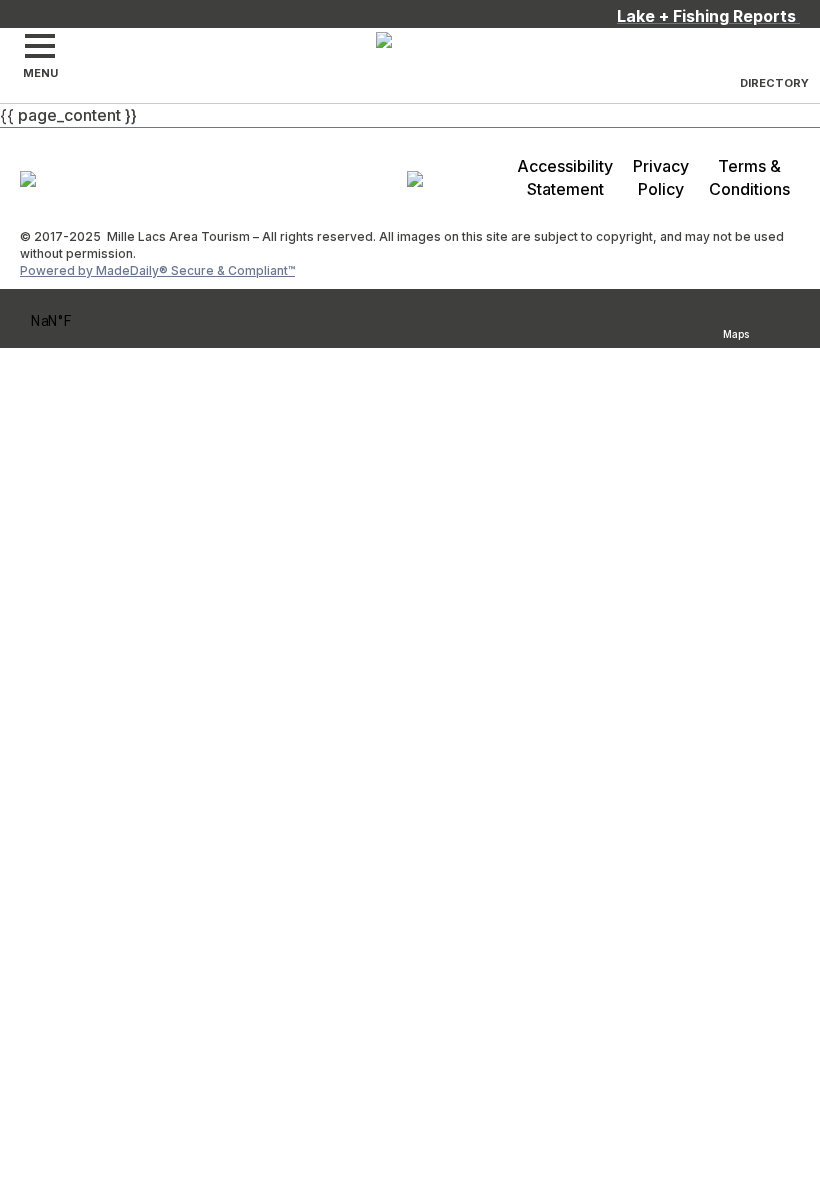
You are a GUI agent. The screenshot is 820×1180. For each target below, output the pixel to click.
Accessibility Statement (565, 177)
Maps (736, 331)
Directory (774, 83)
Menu (40, 73)
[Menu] (40, 46)
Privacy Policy (661, 177)
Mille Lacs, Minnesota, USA (78, 321)
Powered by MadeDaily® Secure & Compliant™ (157, 270)
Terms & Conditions (749, 177)
